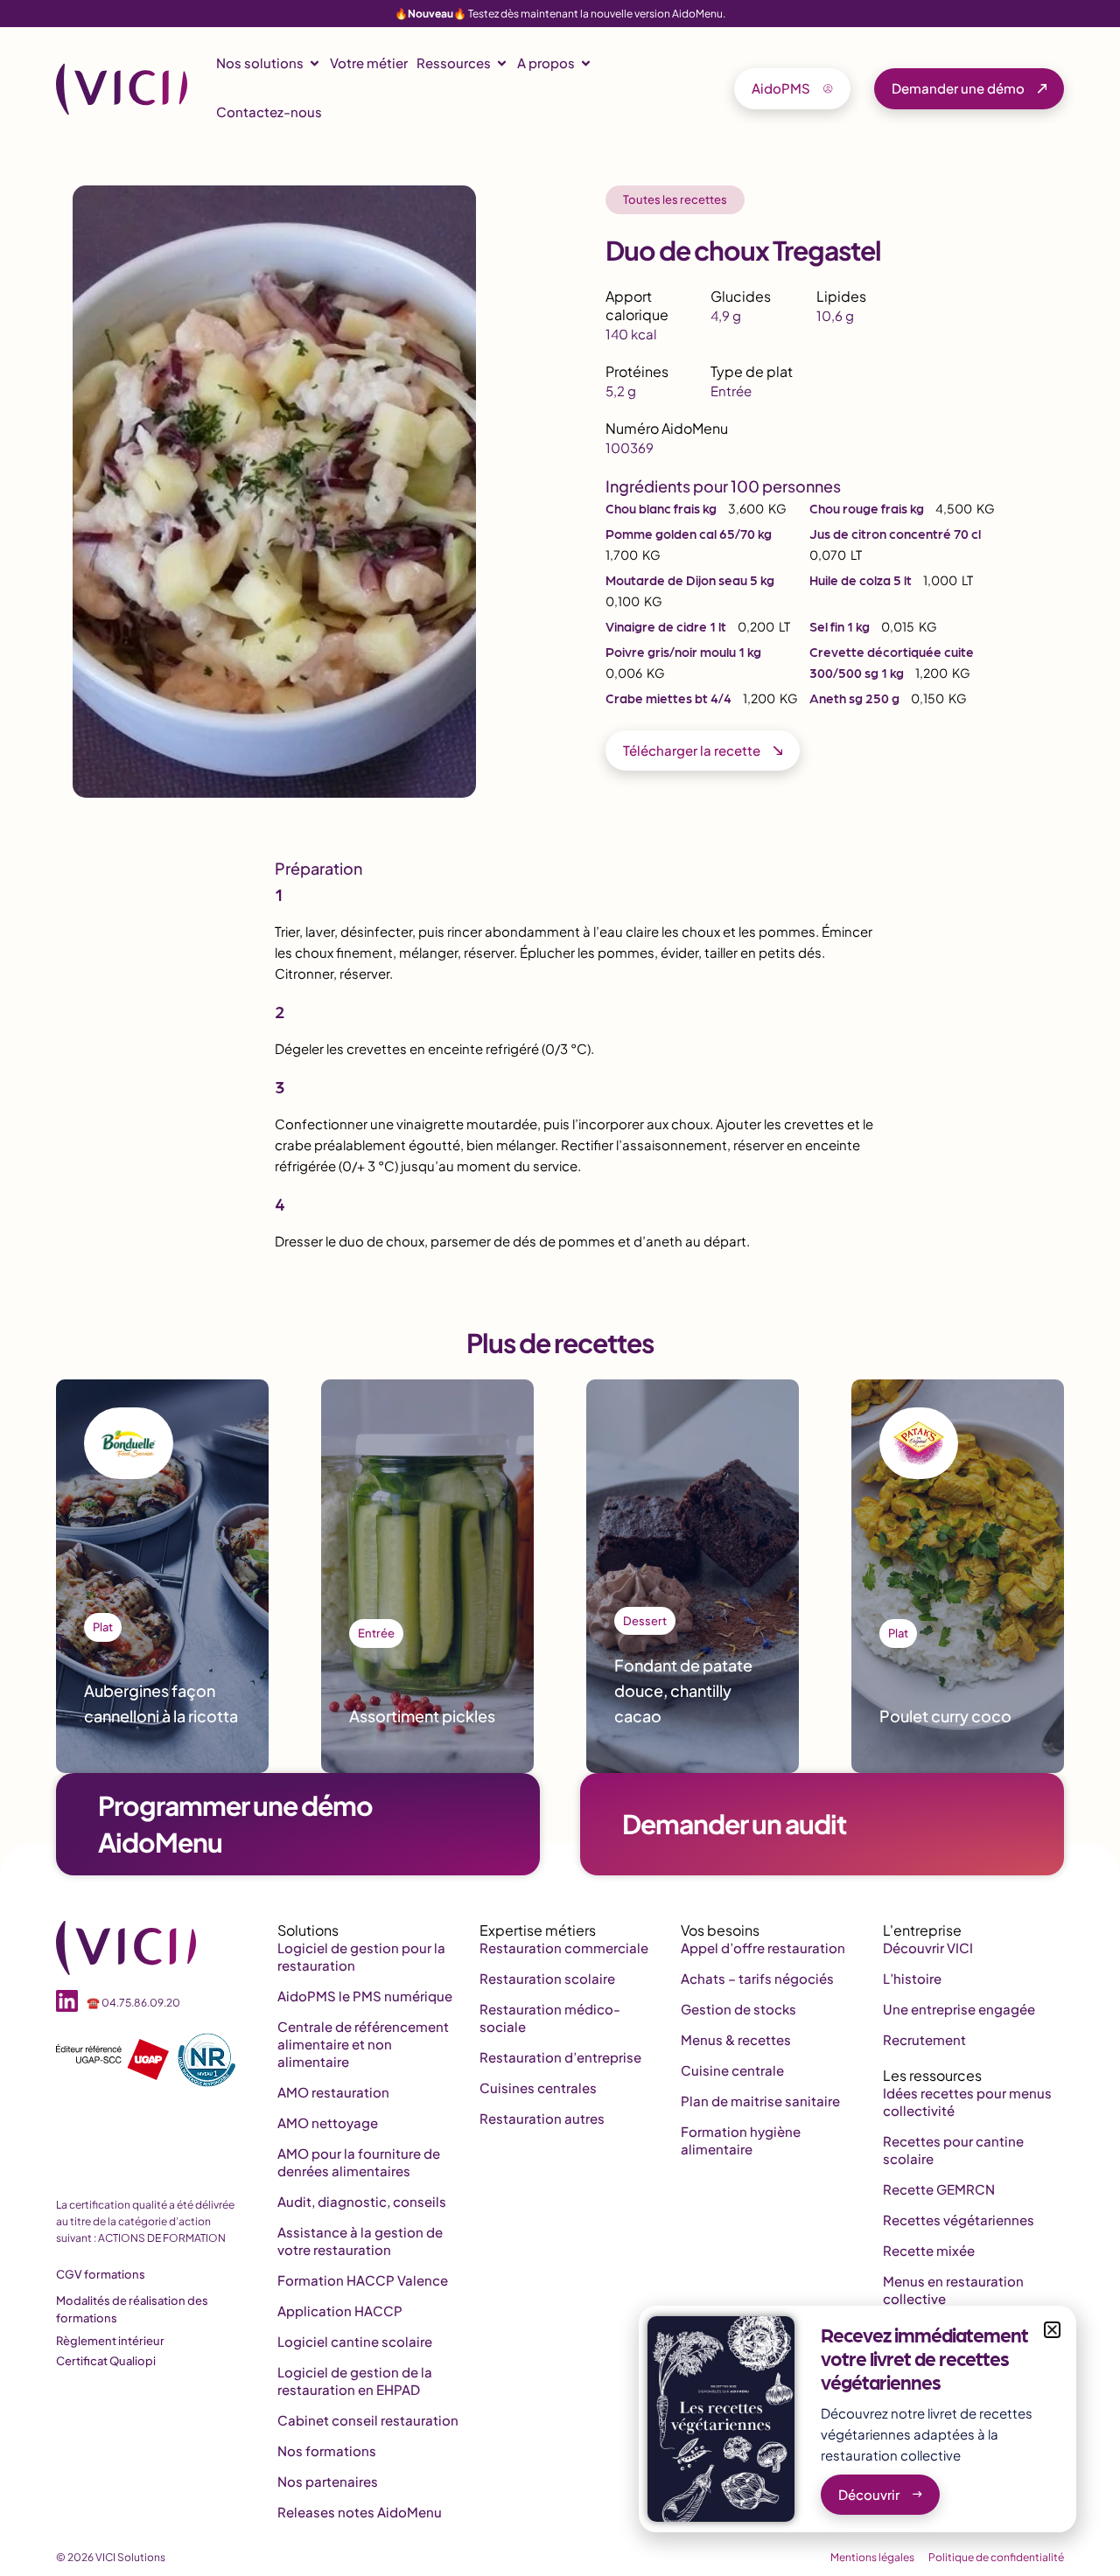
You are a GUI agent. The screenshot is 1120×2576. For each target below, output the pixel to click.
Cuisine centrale (732, 2070)
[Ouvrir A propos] (586, 63)
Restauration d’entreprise (560, 2057)
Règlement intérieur (110, 2341)
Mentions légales (872, 2557)
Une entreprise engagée (959, 2009)
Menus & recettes (736, 2039)
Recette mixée (929, 2250)
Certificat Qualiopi (106, 2361)
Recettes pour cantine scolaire (953, 2150)
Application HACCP (340, 2311)
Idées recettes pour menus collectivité (967, 2101)
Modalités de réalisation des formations (132, 2309)
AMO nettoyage (328, 2122)
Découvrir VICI (928, 1948)
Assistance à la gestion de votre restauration (360, 2241)
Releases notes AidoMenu (360, 2512)
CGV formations (101, 2274)
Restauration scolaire (547, 1978)
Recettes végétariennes (959, 2220)
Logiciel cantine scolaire (355, 2341)
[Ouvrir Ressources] (502, 63)
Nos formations (327, 2450)
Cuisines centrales (538, 2087)
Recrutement (924, 2039)
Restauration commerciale (564, 1948)
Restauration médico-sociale (550, 2018)
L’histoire (912, 1978)
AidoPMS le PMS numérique (365, 1996)
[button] (1052, 2330)
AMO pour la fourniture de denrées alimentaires (359, 2162)
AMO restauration (333, 2092)
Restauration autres (542, 2118)
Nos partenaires (328, 2481)
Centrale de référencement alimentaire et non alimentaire (363, 2044)
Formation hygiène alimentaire (741, 2140)
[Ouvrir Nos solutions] (315, 63)
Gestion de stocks (738, 2009)
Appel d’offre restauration (763, 1948)
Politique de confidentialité (996, 2557)
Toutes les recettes (675, 199)
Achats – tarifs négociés (757, 1978)
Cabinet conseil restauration (368, 2420)
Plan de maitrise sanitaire (760, 2101)
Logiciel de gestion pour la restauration (361, 1956)
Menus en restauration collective (953, 2290)
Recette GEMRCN (939, 2189)
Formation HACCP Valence (363, 2280)
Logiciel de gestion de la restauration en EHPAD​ (355, 2381)
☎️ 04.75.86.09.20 (133, 2003)
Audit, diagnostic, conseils (362, 2201)
